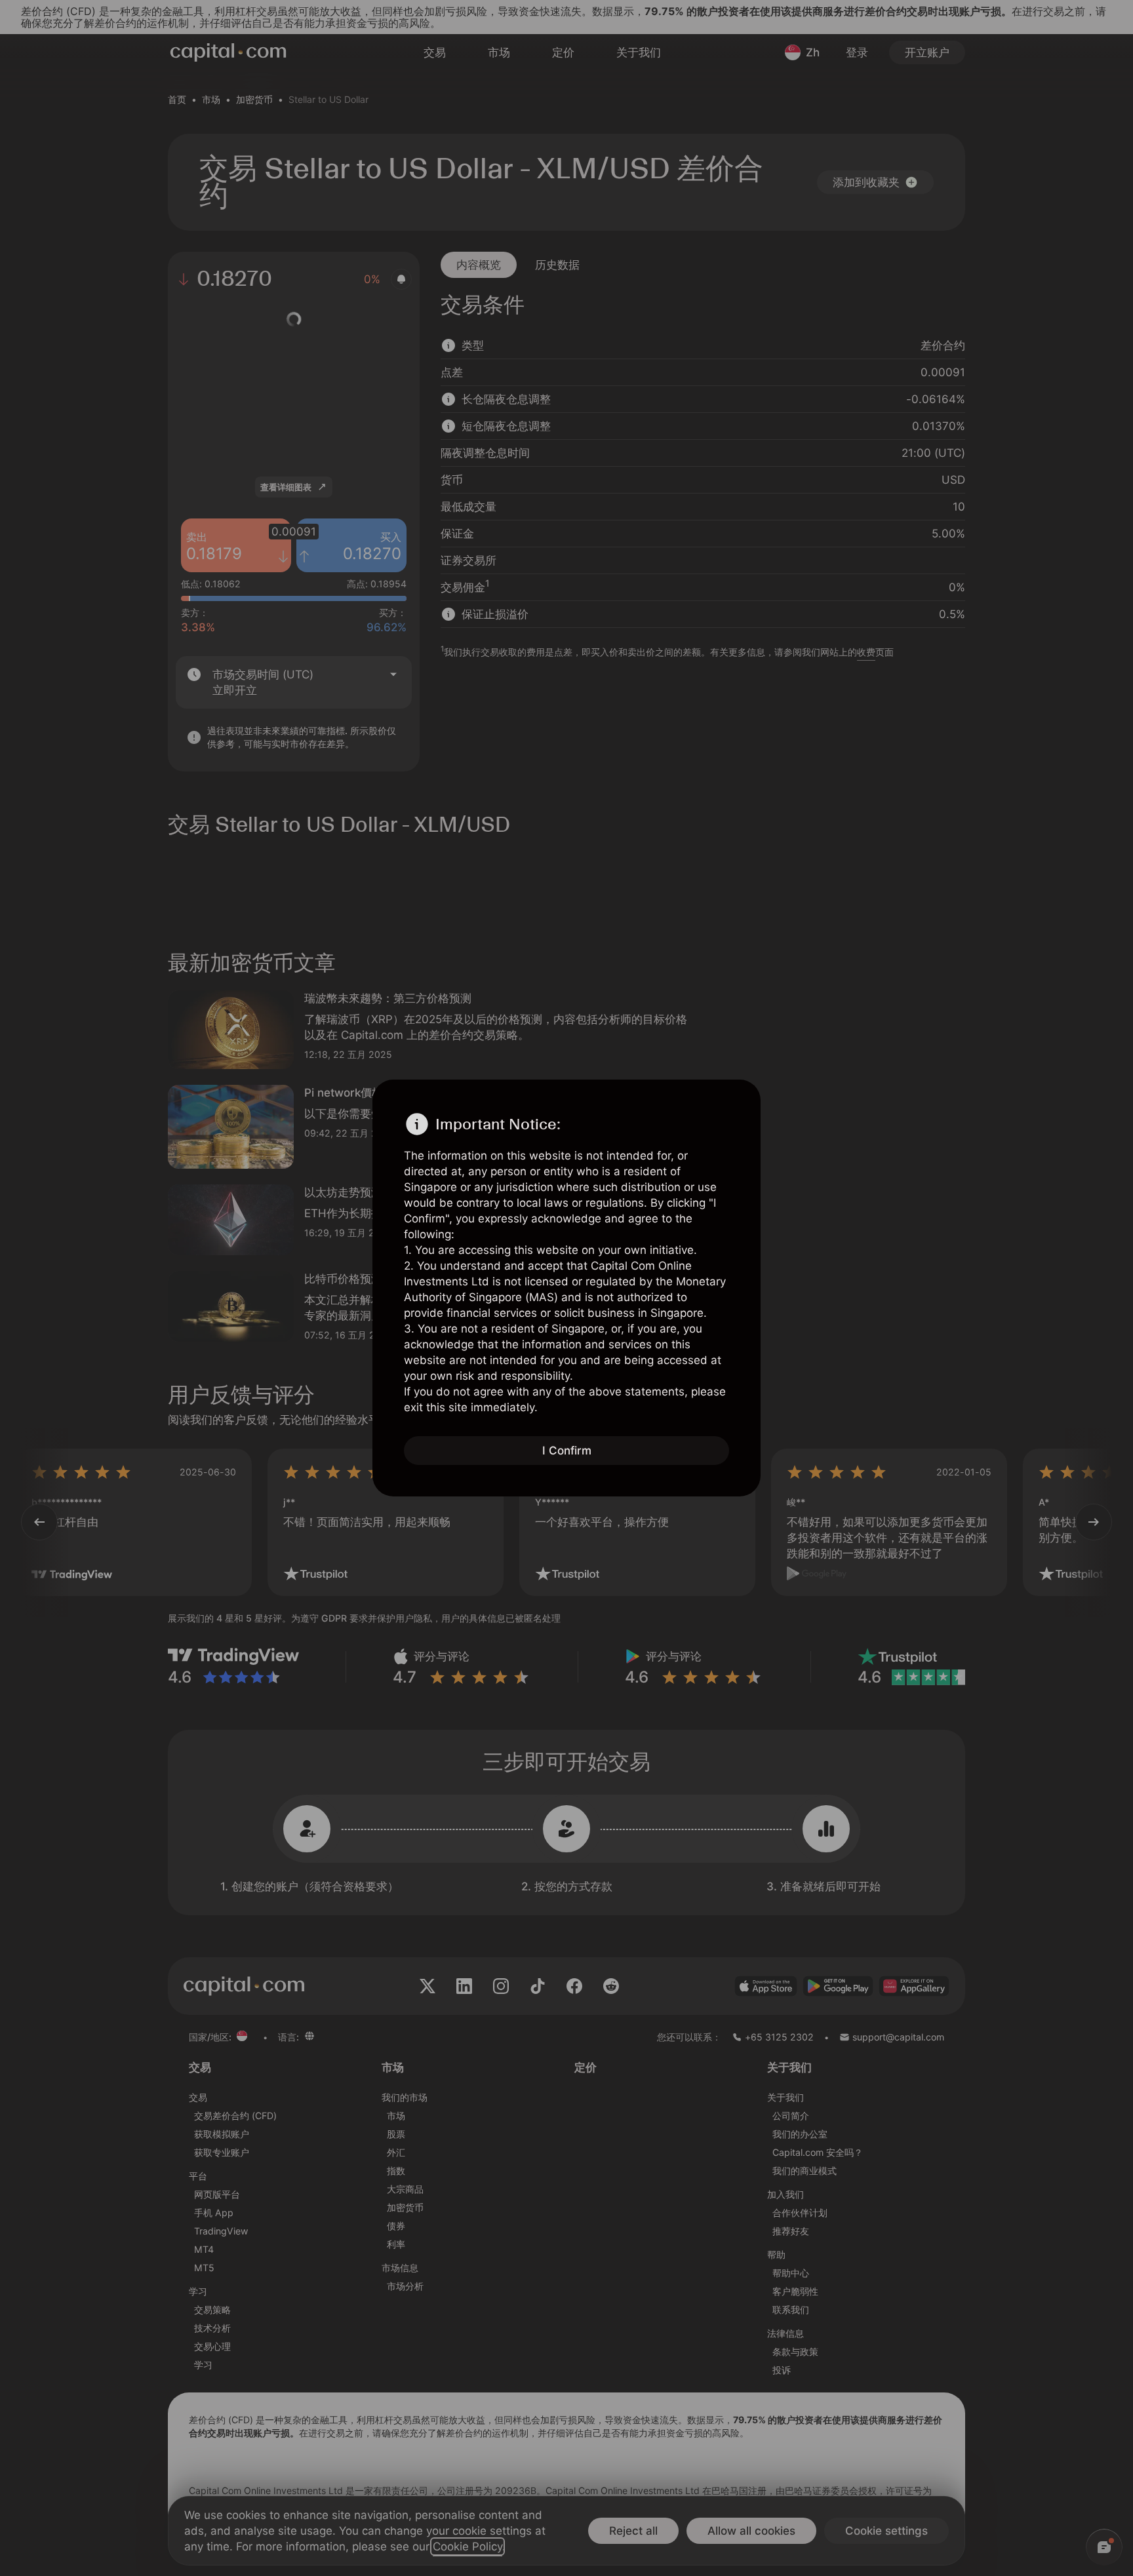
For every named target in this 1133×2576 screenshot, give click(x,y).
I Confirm (567, 1451)
